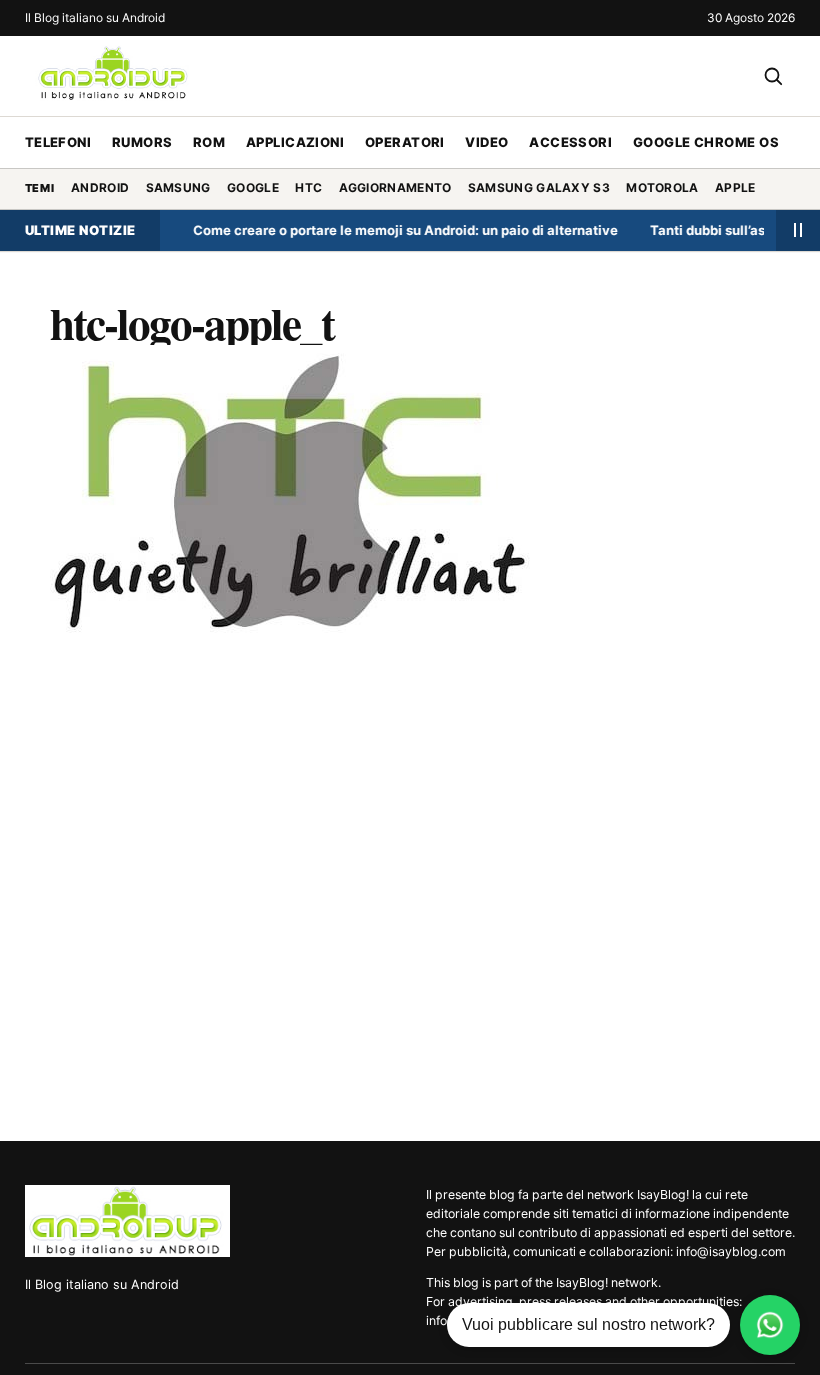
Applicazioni (295, 142)
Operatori (405, 142)
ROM (209, 142)
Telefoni (58, 142)
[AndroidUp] (127, 1221)
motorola (662, 187)
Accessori (570, 142)
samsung (178, 187)
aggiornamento (395, 187)
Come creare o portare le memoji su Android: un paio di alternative (392, 230)
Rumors (142, 142)
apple (735, 187)
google (253, 187)
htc (308, 187)
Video (486, 142)
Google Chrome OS (706, 142)
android (100, 187)
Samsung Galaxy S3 (539, 187)
